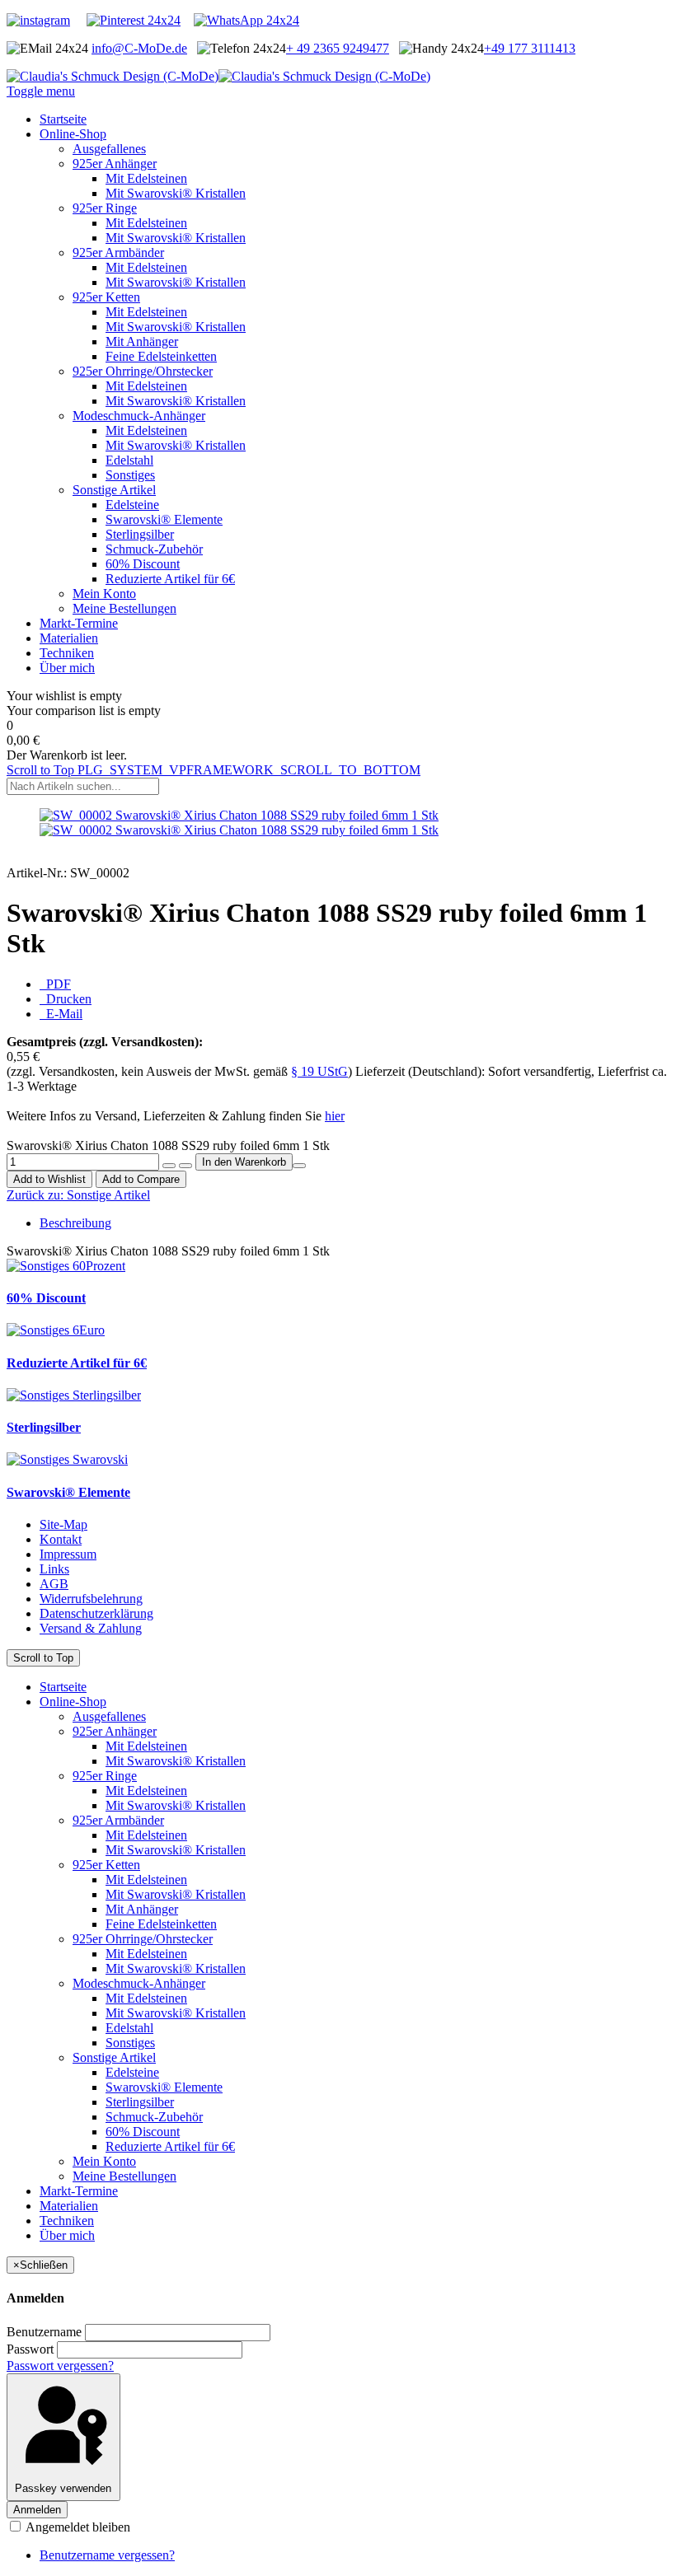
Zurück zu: (78, 1195)
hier (335, 1116)
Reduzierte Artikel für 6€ (77, 1363)
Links (54, 1569)
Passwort (30, 2349)
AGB (54, 1584)
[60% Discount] (66, 1266)
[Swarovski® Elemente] (67, 1459)
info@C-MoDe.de (139, 48)
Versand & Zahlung (91, 1628)
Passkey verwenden (63, 2488)
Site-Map (63, 1524)
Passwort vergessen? (60, 2366)
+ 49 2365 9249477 (338, 48)
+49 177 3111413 (530, 48)
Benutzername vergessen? (107, 2555)
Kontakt (61, 1539)
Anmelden (37, 2510)
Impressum (68, 1554)
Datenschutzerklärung (96, 1613)
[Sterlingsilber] (74, 1395)
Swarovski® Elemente (68, 1492)
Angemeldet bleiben (77, 2527)
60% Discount (46, 1298)
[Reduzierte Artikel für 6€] (56, 1330)
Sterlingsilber (44, 1427)
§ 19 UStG (319, 1071)
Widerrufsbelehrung (91, 1599)
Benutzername (44, 2332)
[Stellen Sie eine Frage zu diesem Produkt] (299, 1166)
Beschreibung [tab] (75, 1223)
